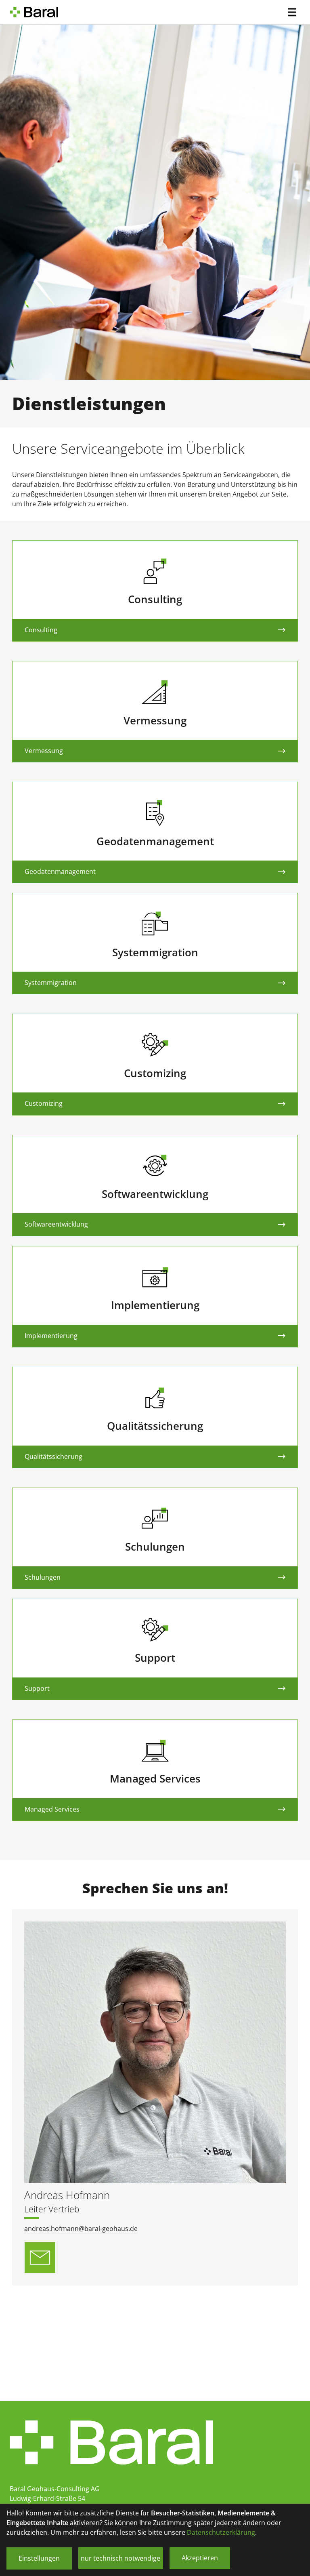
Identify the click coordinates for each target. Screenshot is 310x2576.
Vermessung (44, 751)
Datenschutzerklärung (221, 2532)
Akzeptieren (200, 2558)
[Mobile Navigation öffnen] (292, 12)
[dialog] (155, 2540)
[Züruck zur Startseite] (36, 12)
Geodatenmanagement (60, 871)
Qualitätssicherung (53, 1456)
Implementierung (51, 1336)
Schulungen (43, 1577)
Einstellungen (39, 2558)
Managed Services (52, 1809)
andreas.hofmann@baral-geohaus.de (81, 2229)
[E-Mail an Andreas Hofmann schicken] (40, 2258)
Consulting (41, 630)
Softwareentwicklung (56, 1224)
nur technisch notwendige (120, 2558)
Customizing (44, 1103)
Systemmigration (51, 983)
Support (37, 1688)
